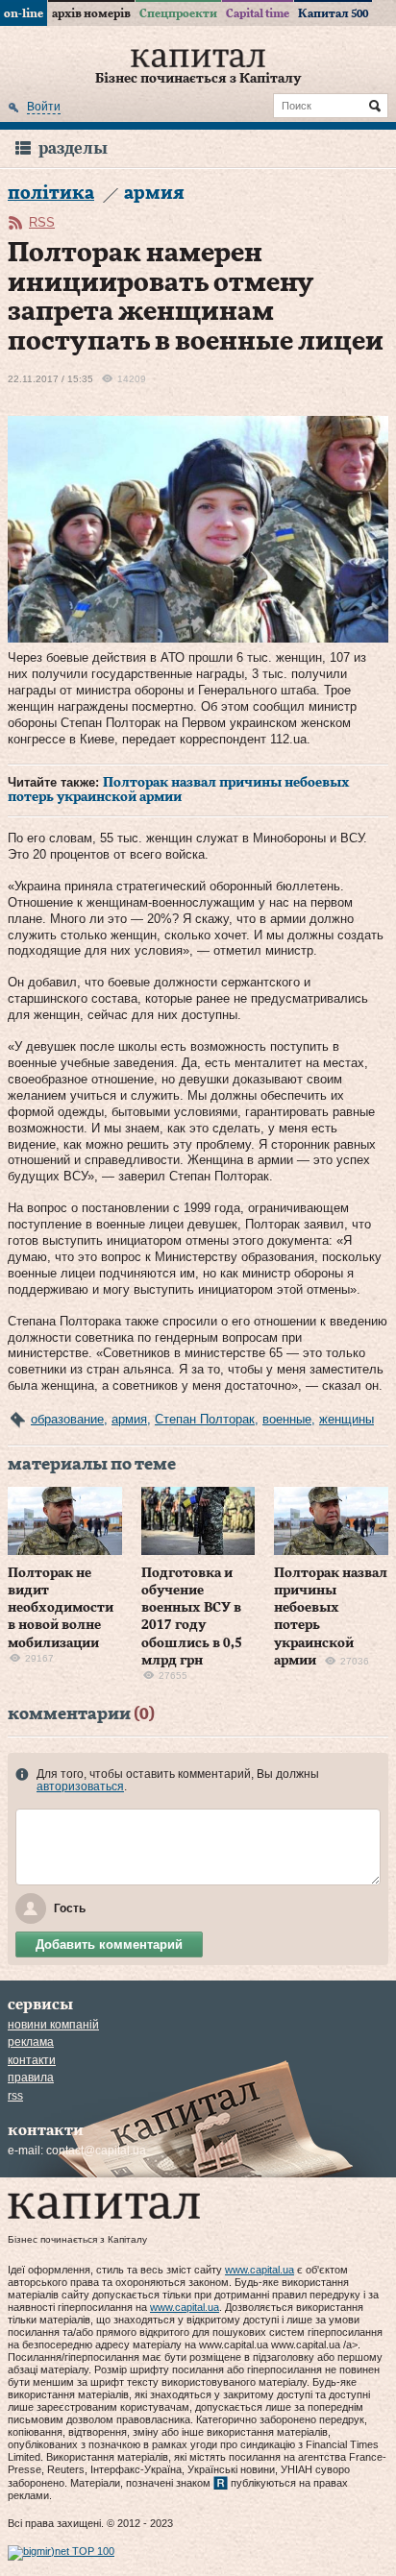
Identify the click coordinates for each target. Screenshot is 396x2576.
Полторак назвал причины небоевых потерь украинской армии (179, 790)
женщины (346, 1419)
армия (129, 1419)
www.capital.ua (260, 2270)
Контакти (32, 2060)
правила (31, 2078)
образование (67, 1419)
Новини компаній (53, 2025)
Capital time (258, 13)
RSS (42, 222)
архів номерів (91, 13)
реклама (31, 2042)
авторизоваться (80, 1786)
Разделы (73, 148)
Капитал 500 (333, 13)
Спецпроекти (178, 13)
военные (287, 1419)
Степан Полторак (205, 1419)
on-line (24, 13)
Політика (51, 194)
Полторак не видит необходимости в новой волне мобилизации (61, 1608)
